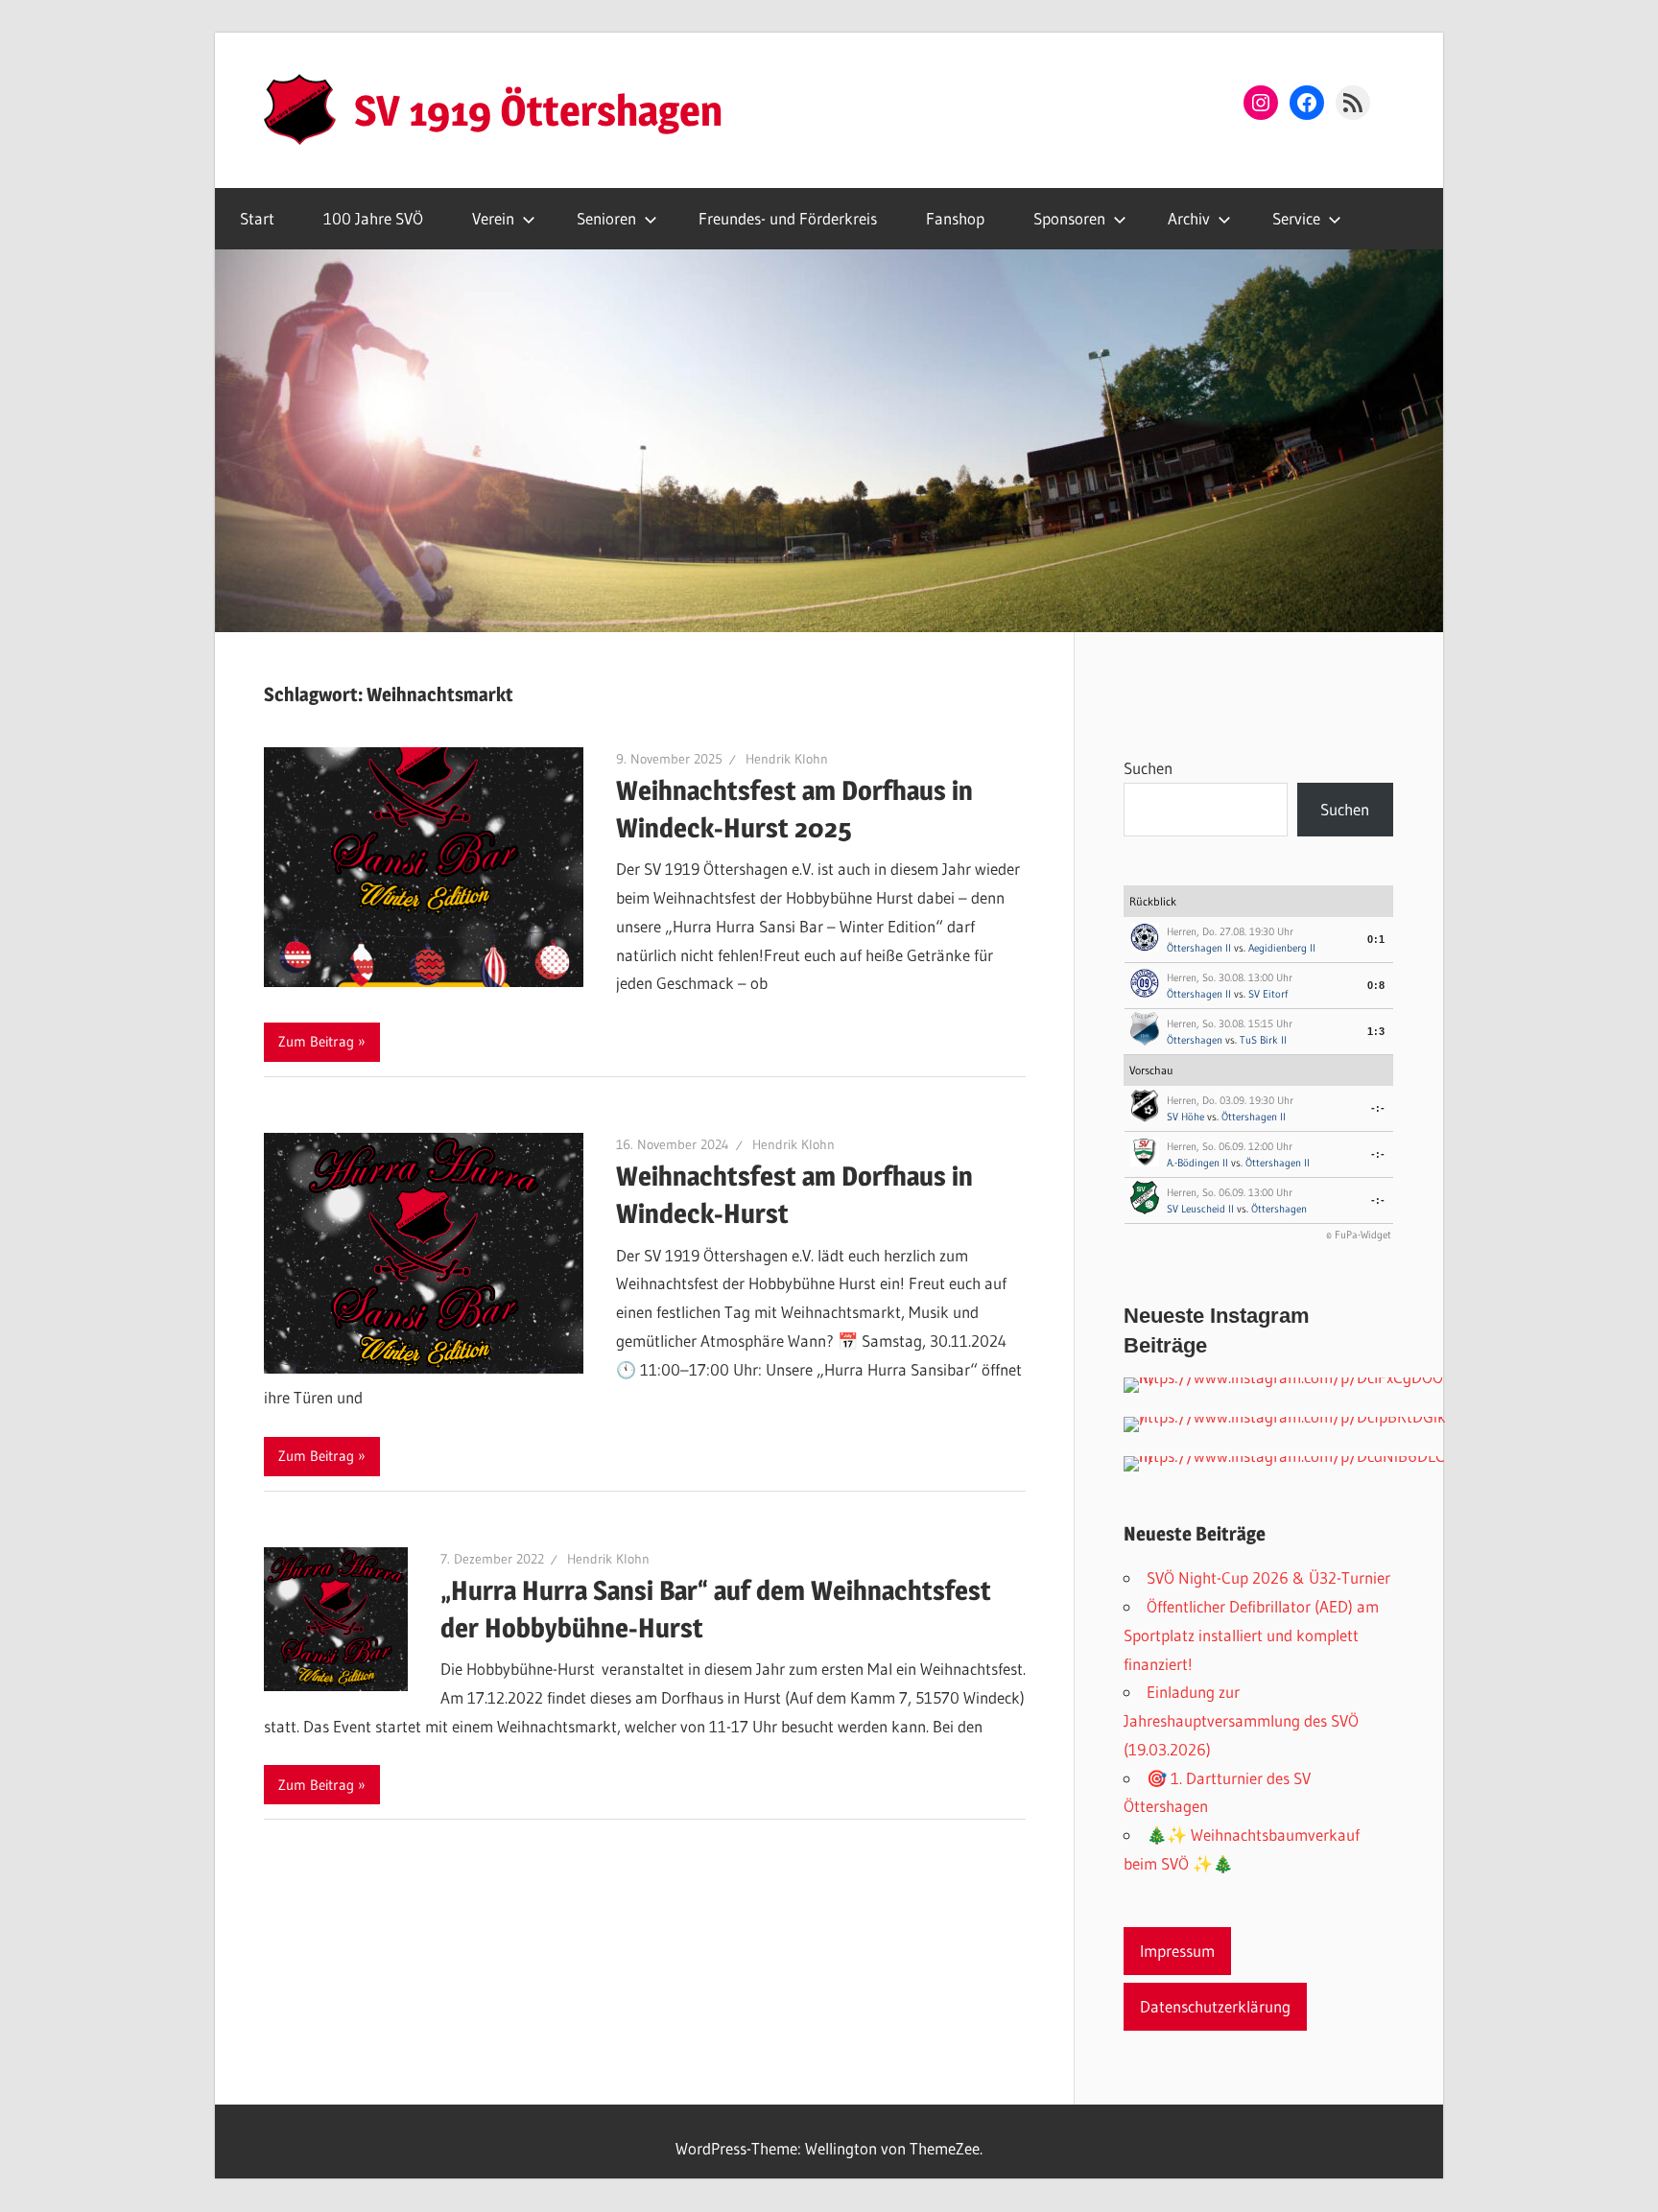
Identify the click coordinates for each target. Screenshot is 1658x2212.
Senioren (606, 218)
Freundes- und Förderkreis (788, 218)
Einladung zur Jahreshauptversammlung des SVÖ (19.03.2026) (1241, 1720)
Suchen (1148, 768)
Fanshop (955, 218)
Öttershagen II (1199, 948)
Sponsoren (1069, 218)
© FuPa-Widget (1359, 1235)
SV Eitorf (1268, 994)
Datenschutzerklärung (1215, 2006)
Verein (493, 218)
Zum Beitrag (316, 1041)
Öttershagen (1196, 1040)
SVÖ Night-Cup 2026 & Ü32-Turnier (1268, 1577)
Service (1296, 218)
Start (257, 218)
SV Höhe (1185, 1117)
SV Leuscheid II (1200, 1209)
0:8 (1376, 985)
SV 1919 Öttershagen (538, 110)
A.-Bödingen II (1197, 1163)
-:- (1378, 1108)
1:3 (1376, 1031)
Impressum (1177, 1951)
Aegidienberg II (1282, 948)
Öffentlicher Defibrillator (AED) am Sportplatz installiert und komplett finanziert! (1251, 1635)
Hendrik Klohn (787, 759)
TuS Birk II (1263, 1040)
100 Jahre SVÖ (373, 218)
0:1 (1376, 939)
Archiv (1189, 218)
